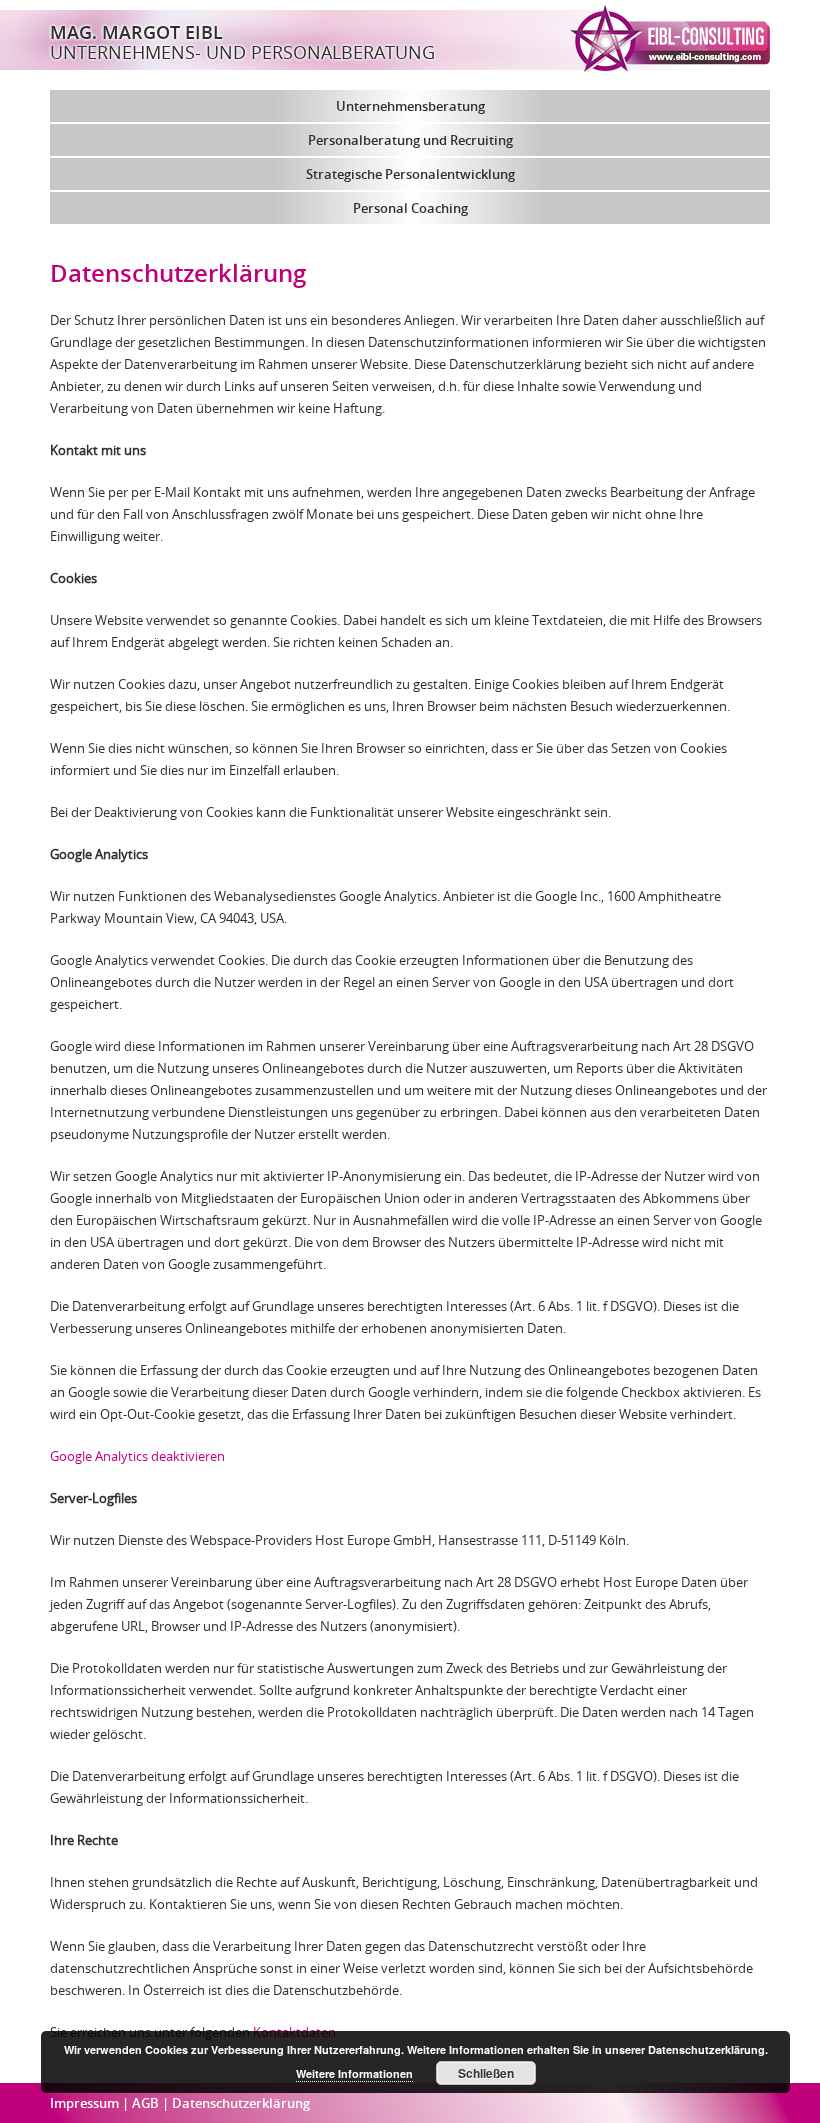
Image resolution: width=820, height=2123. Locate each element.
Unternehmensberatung (410, 106)
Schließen (486, 2073)
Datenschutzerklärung (241, 2103)
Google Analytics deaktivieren (137, 1456)
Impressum (86, 2103)
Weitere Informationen (354, 2073)
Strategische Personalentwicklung (410, 174)
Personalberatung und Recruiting (410, 140)
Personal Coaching (410, 208)
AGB (147, 2103)
